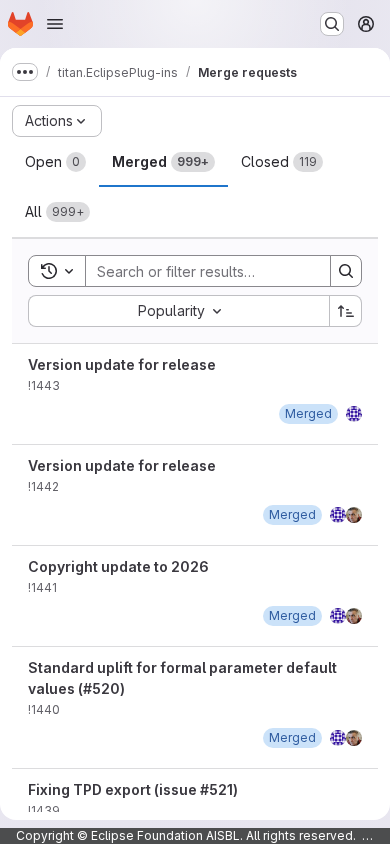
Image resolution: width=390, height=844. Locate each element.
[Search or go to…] (332, 24)
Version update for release (122, 364)
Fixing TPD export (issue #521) (133, 789)
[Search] (346, 271)
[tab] (55, 162)
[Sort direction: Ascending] (346, 311)
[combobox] (178, 311)
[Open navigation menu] (55, 24)
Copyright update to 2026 (118, 566)
